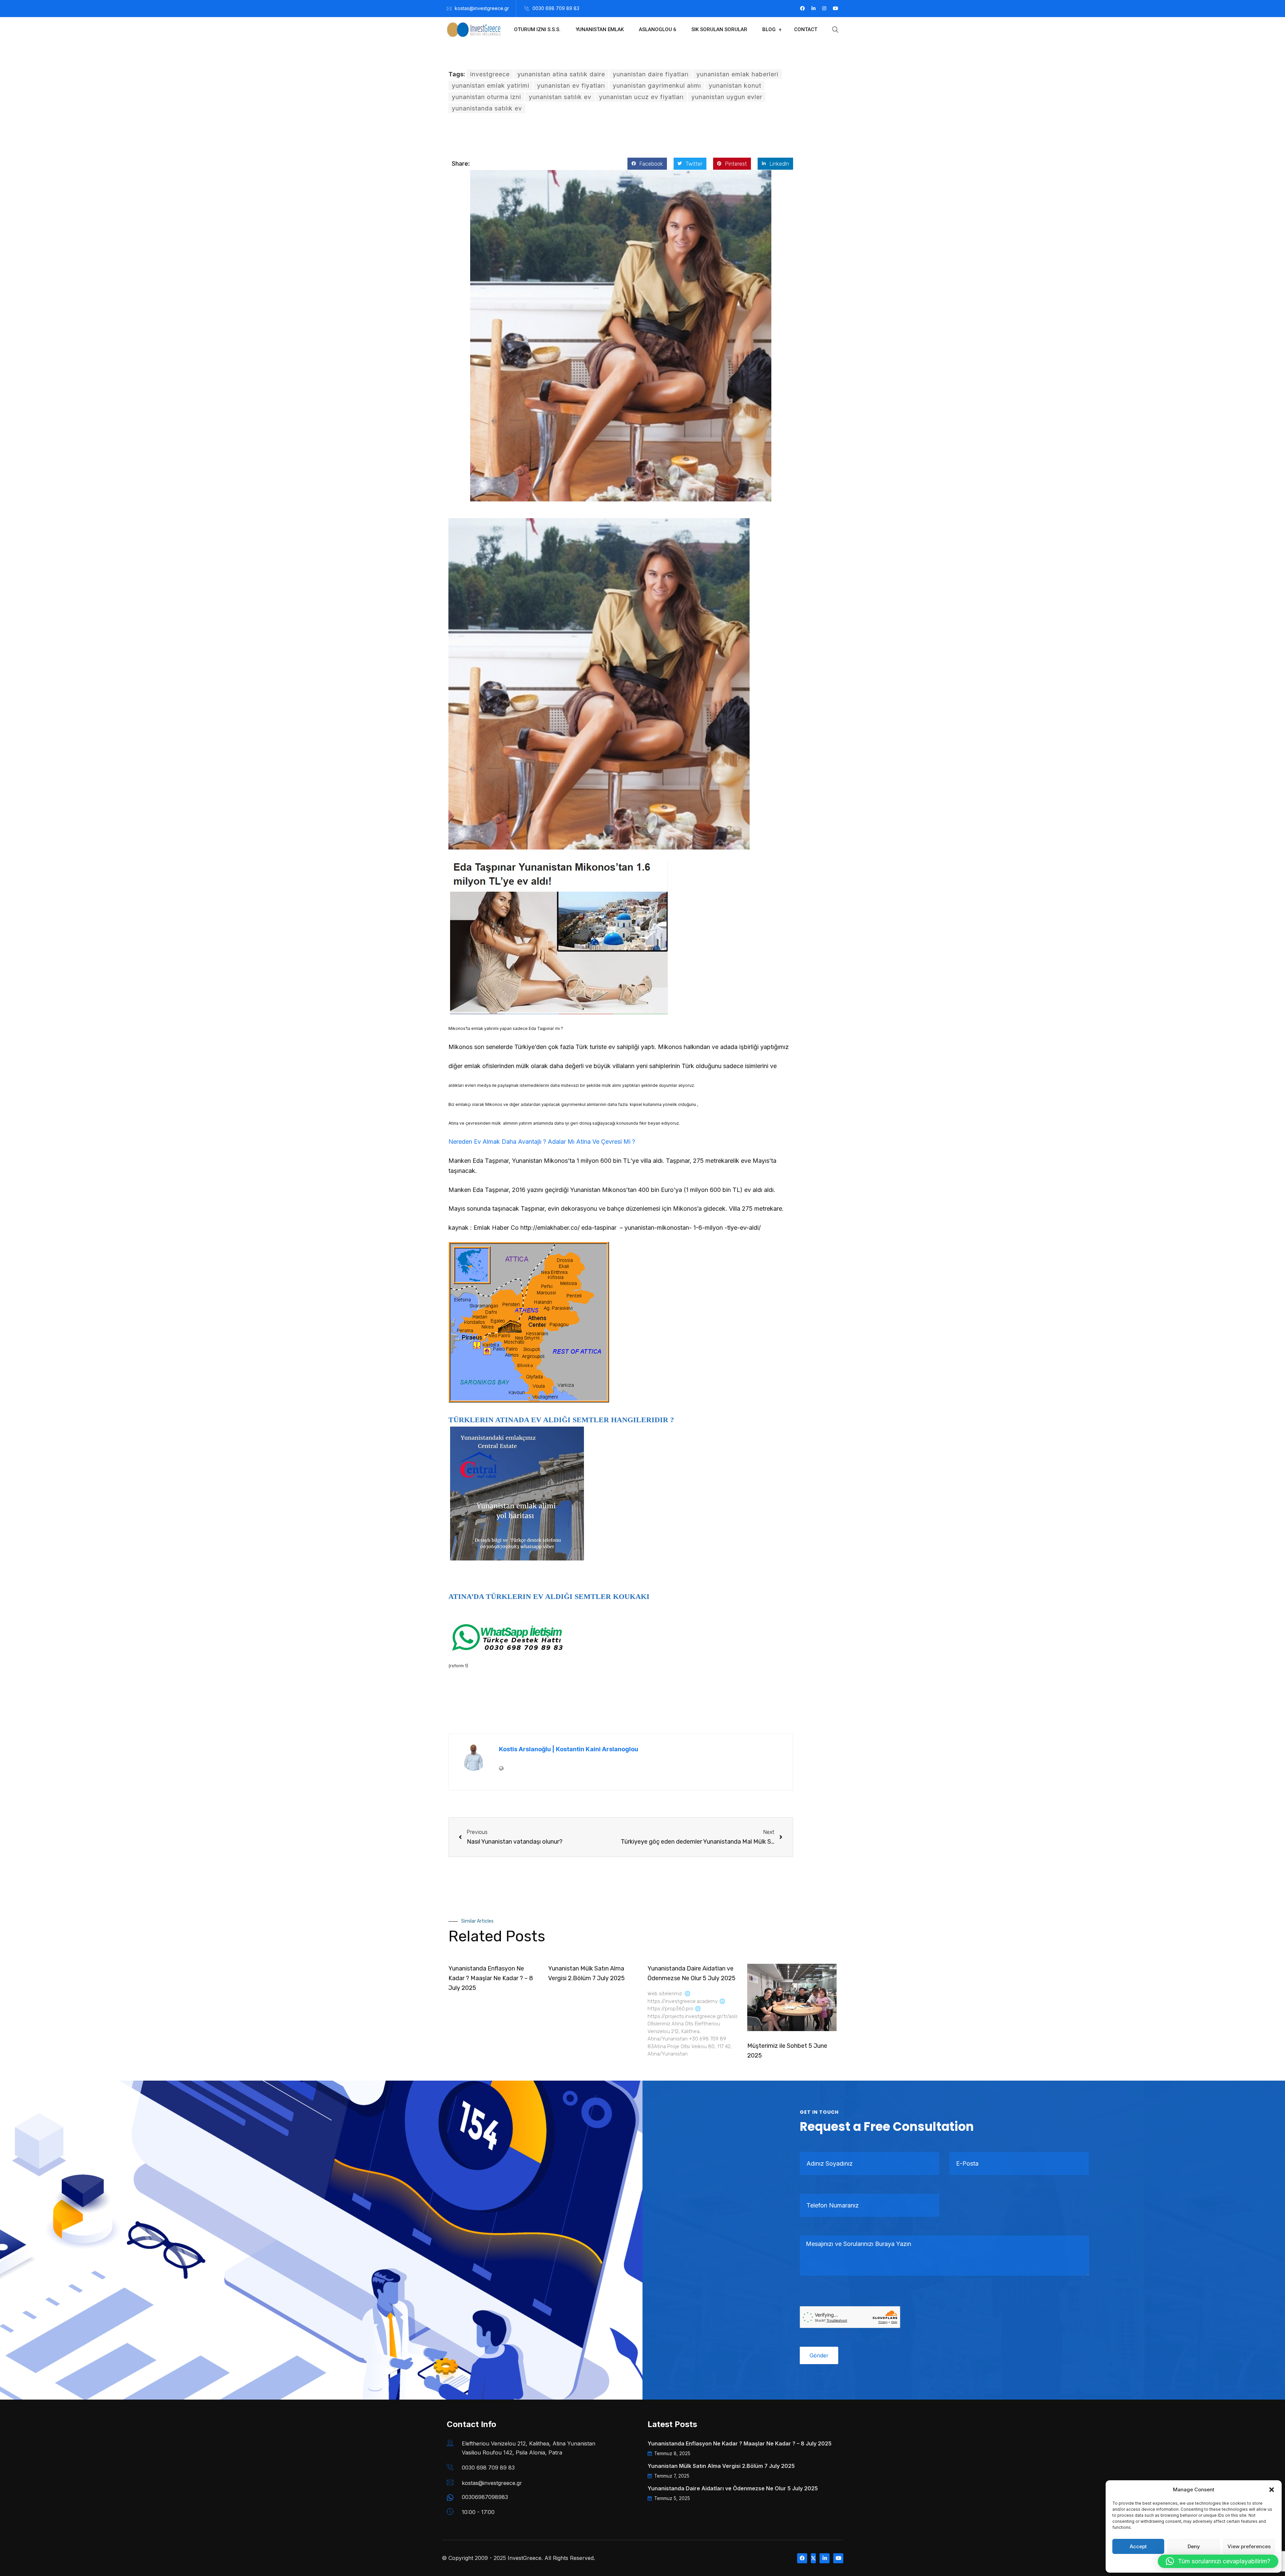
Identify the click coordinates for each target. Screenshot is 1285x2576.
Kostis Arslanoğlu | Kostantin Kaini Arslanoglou (569, 1749)
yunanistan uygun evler (727, 97)
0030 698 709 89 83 (556, 8)
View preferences (1249, 2546)
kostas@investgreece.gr (482, 8)
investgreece (490, 74)
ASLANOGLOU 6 (658, 29)
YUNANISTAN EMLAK (600, 29)
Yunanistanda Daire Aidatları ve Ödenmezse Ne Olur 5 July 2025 (733, 2488)
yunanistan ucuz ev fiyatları (641, 97)
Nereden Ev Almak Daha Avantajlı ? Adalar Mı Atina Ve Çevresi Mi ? (542, 1142)
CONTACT (806, 29)
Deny (1194, 2546)
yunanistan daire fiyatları (651, 74)
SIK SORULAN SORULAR (719, 29)
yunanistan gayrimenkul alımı (657, 86)
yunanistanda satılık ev (487, 108)
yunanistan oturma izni (486, 97)
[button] (1272, 2490)
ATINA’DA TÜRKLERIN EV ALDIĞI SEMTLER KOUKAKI (549, 1596)
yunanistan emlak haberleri (737, 74)
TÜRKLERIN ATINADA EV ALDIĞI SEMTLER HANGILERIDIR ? (561, 1420)
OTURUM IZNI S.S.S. (537, 29)
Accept (1138, 2546)
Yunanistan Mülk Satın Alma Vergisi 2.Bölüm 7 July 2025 (721, 2466)
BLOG (769, 29)
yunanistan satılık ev (560, 97)
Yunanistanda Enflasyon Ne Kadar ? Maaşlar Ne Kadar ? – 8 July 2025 (491, 1978)
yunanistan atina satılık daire (561, 74)
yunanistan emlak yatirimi (491, 86)
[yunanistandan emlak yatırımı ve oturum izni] (517, 1493)
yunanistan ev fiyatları (571, 86)
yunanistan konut (735, 86)
